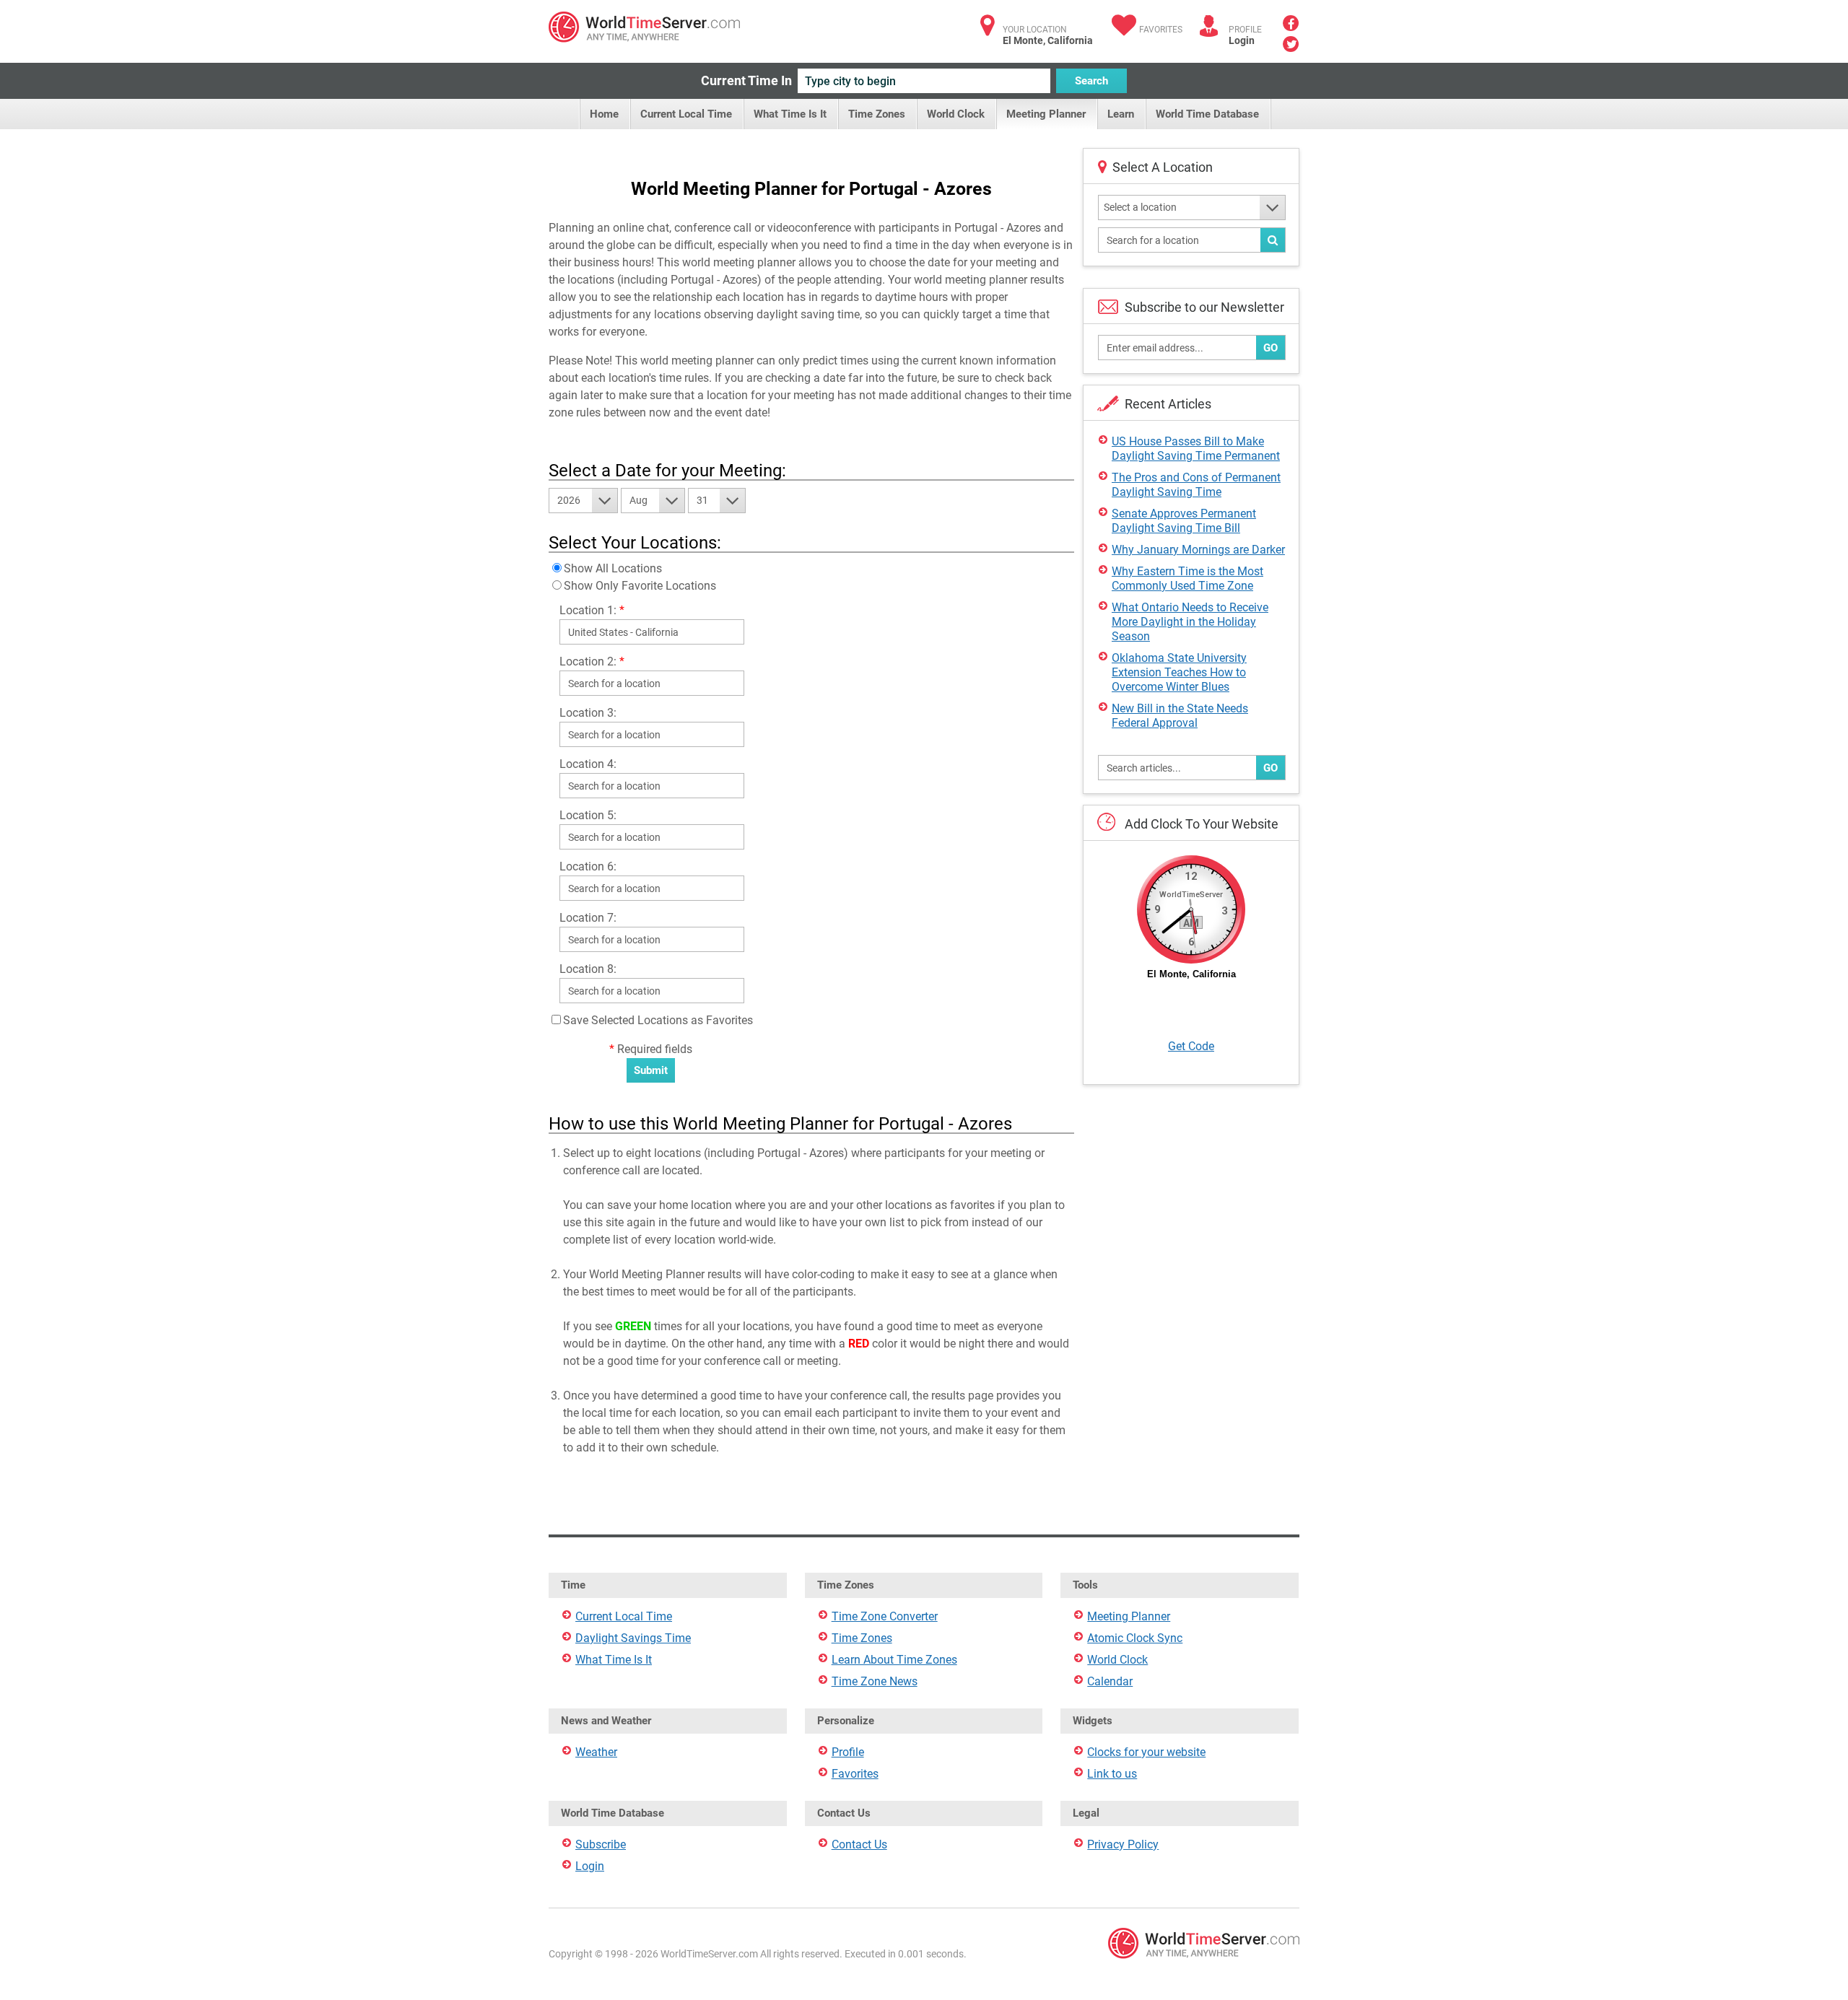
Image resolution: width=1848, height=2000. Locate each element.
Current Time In (746, 80)
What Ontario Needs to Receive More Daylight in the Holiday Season (1190, 622)
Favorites (1161, 30)
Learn (1121, 114)
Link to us (1112, 1774)
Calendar (1110, 1681)
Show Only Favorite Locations (640, 586)
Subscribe (601, 1844)
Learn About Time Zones (894, 1660)
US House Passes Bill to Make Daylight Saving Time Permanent (1196, 449)
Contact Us (859, 1844)
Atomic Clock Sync (1135, 1638)
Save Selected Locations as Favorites (658, 1020)
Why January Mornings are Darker (1198, 550)
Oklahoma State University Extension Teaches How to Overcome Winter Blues (1179, 672)
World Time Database (1207, 114)
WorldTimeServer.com (644, 27)
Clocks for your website (1146, 1752)
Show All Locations (613, 568)
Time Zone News (875, 1681)
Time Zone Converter (885, 1616)
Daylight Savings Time (633, 1638)
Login (1242, 40)
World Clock (956, 114)
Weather (596, 1752)
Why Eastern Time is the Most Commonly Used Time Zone (1187, 578)
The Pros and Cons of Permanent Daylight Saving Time (1196, 485)
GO (1270, 348)
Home (604, 114)
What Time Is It (790, 114)
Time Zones (877, 114)
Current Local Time (686, 114)
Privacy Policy (1123, 1844)
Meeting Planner (1046, 114)
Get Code (1191, 1046)
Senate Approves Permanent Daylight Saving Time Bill (1184, 521)
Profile (848, 1752)
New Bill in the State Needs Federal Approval (1180, 716)
